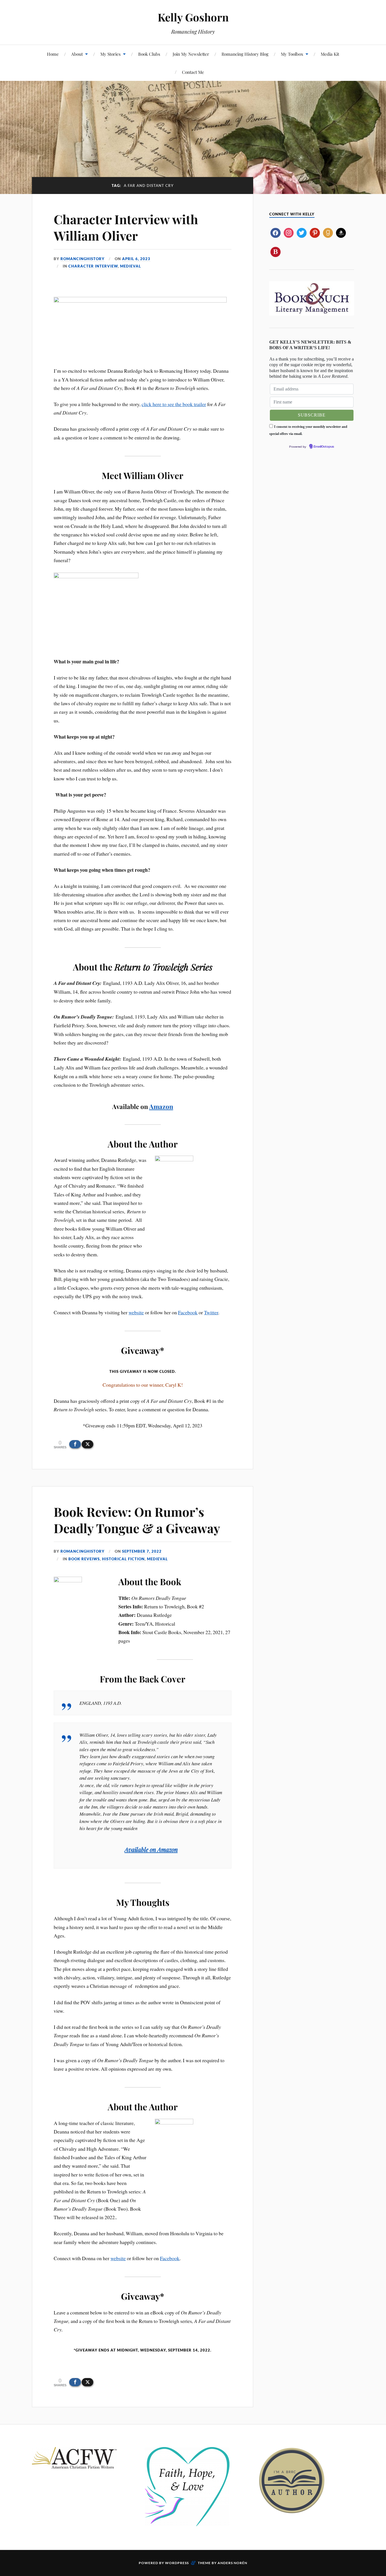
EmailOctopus (324, 447)
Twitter (211, 1312)
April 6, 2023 (136, 259)
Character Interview (93, 266)
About (77, 54)
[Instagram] (289, 232)
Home (53, 54)
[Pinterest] (315, 232)
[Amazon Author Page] (341, 232)
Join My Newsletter (191, 54)
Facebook (188, 1312)
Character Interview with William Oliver (126, 227)
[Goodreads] (328, 232)
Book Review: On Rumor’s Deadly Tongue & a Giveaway (137, 1520)
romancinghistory (83, 259)
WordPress (177, 2563)
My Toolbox (292, 54)
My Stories (110, 54)
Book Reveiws (84, 1559)
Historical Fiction (123, 1559)
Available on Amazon (151, 1849)
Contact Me (193, 72)
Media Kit (330, 54)
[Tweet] (87, 1444)
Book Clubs (149, 54)
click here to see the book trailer (174, 404)
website (136, 1312)
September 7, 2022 (142, 1551)
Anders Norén (232, 2563)
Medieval (131, 266)
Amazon (161, 1106)
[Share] (75, 1444)
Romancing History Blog (245, 54)
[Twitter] (302, 232)
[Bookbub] (275, 251)
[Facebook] (275, 232)
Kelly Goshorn (193, 17)
